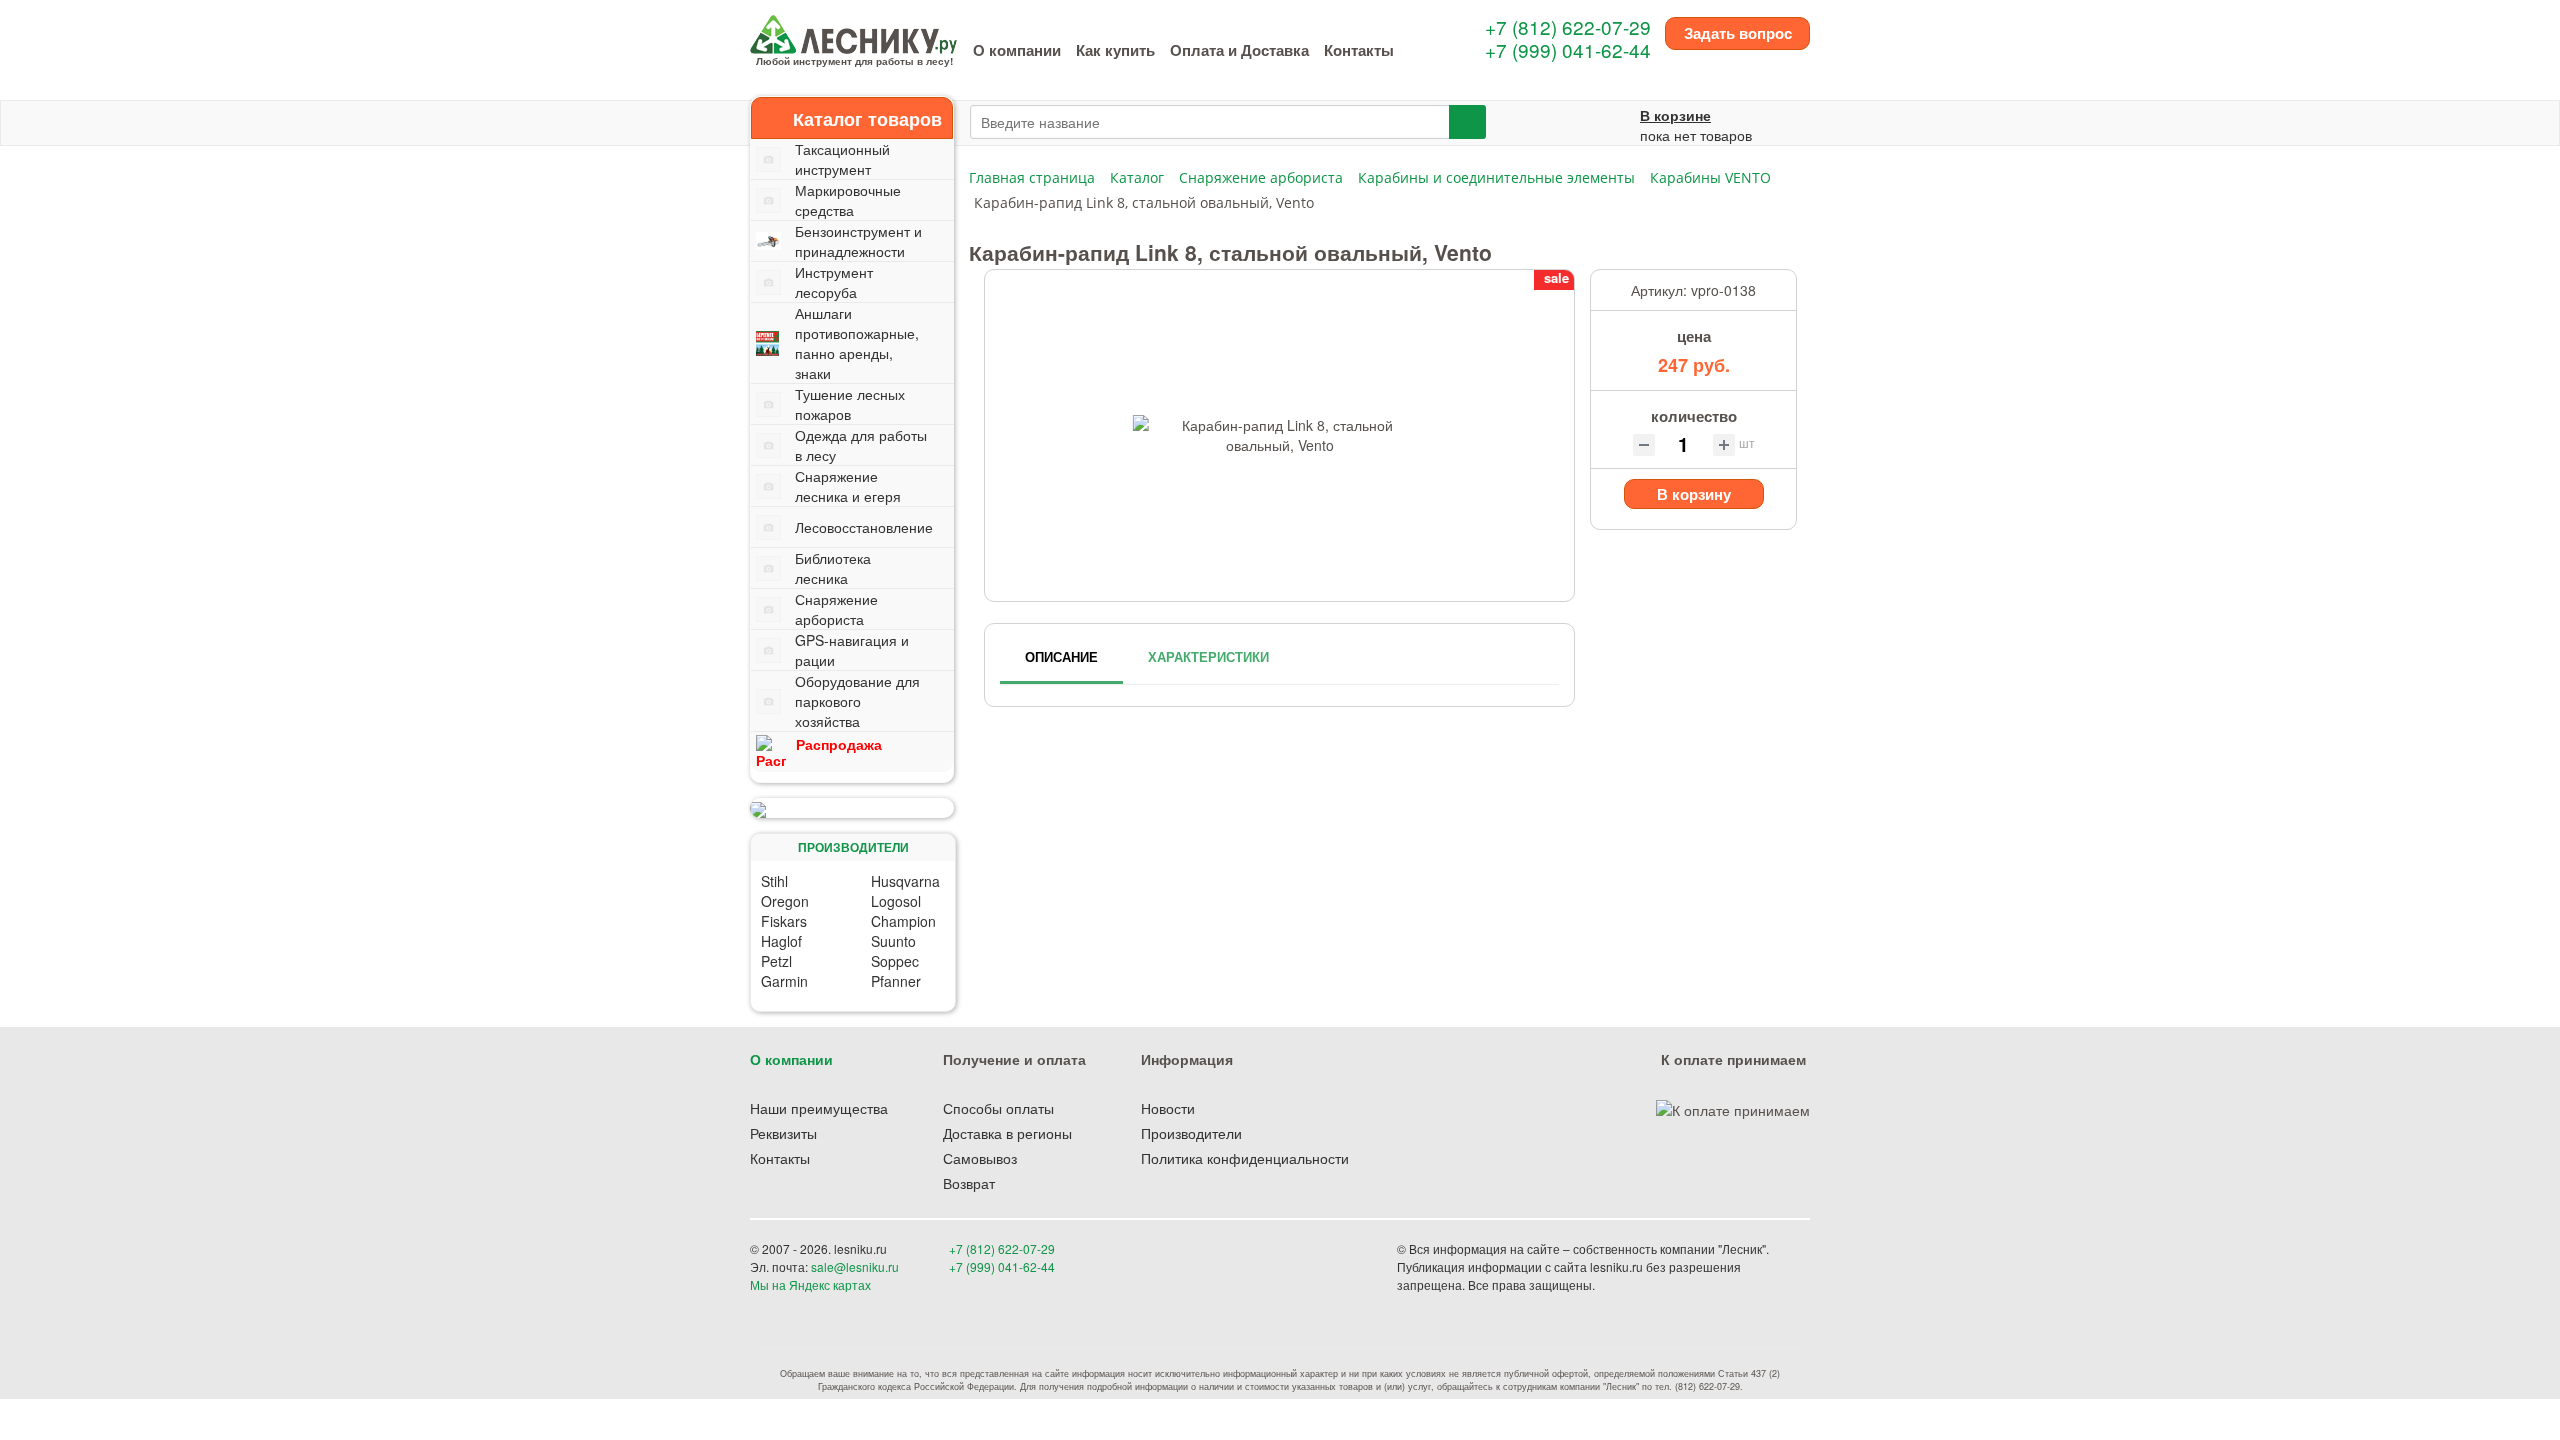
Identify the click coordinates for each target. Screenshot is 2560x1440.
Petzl (776, 961)
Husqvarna (905, 881)
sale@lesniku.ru (855, 1266)
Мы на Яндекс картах (810, 1284)
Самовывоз (980, 1158)
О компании (1017, 50)
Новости (1168, 1108)
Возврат (969, 1183)
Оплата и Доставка (1239, 50)
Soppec (895, 961)
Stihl (774, 881)
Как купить (1115, 50)
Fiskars (784, 921)
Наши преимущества (819, 1108)
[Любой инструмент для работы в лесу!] (853, 32)
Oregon (785, 901)
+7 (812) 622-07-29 (1568, 26)
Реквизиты (783, 1133)
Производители (1191, 1133)
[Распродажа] (852, 808)
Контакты (1359, 50)
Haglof (781, 941)
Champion (903, 921)
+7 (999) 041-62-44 (1568, 49)
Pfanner (896, 981)
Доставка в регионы (1007, 1133)
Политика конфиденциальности (1245, 1158)
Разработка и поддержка (1669, 1284)
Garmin (784, 981)
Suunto (893, 941)
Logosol (896, 901)
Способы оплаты (998, 1108)
